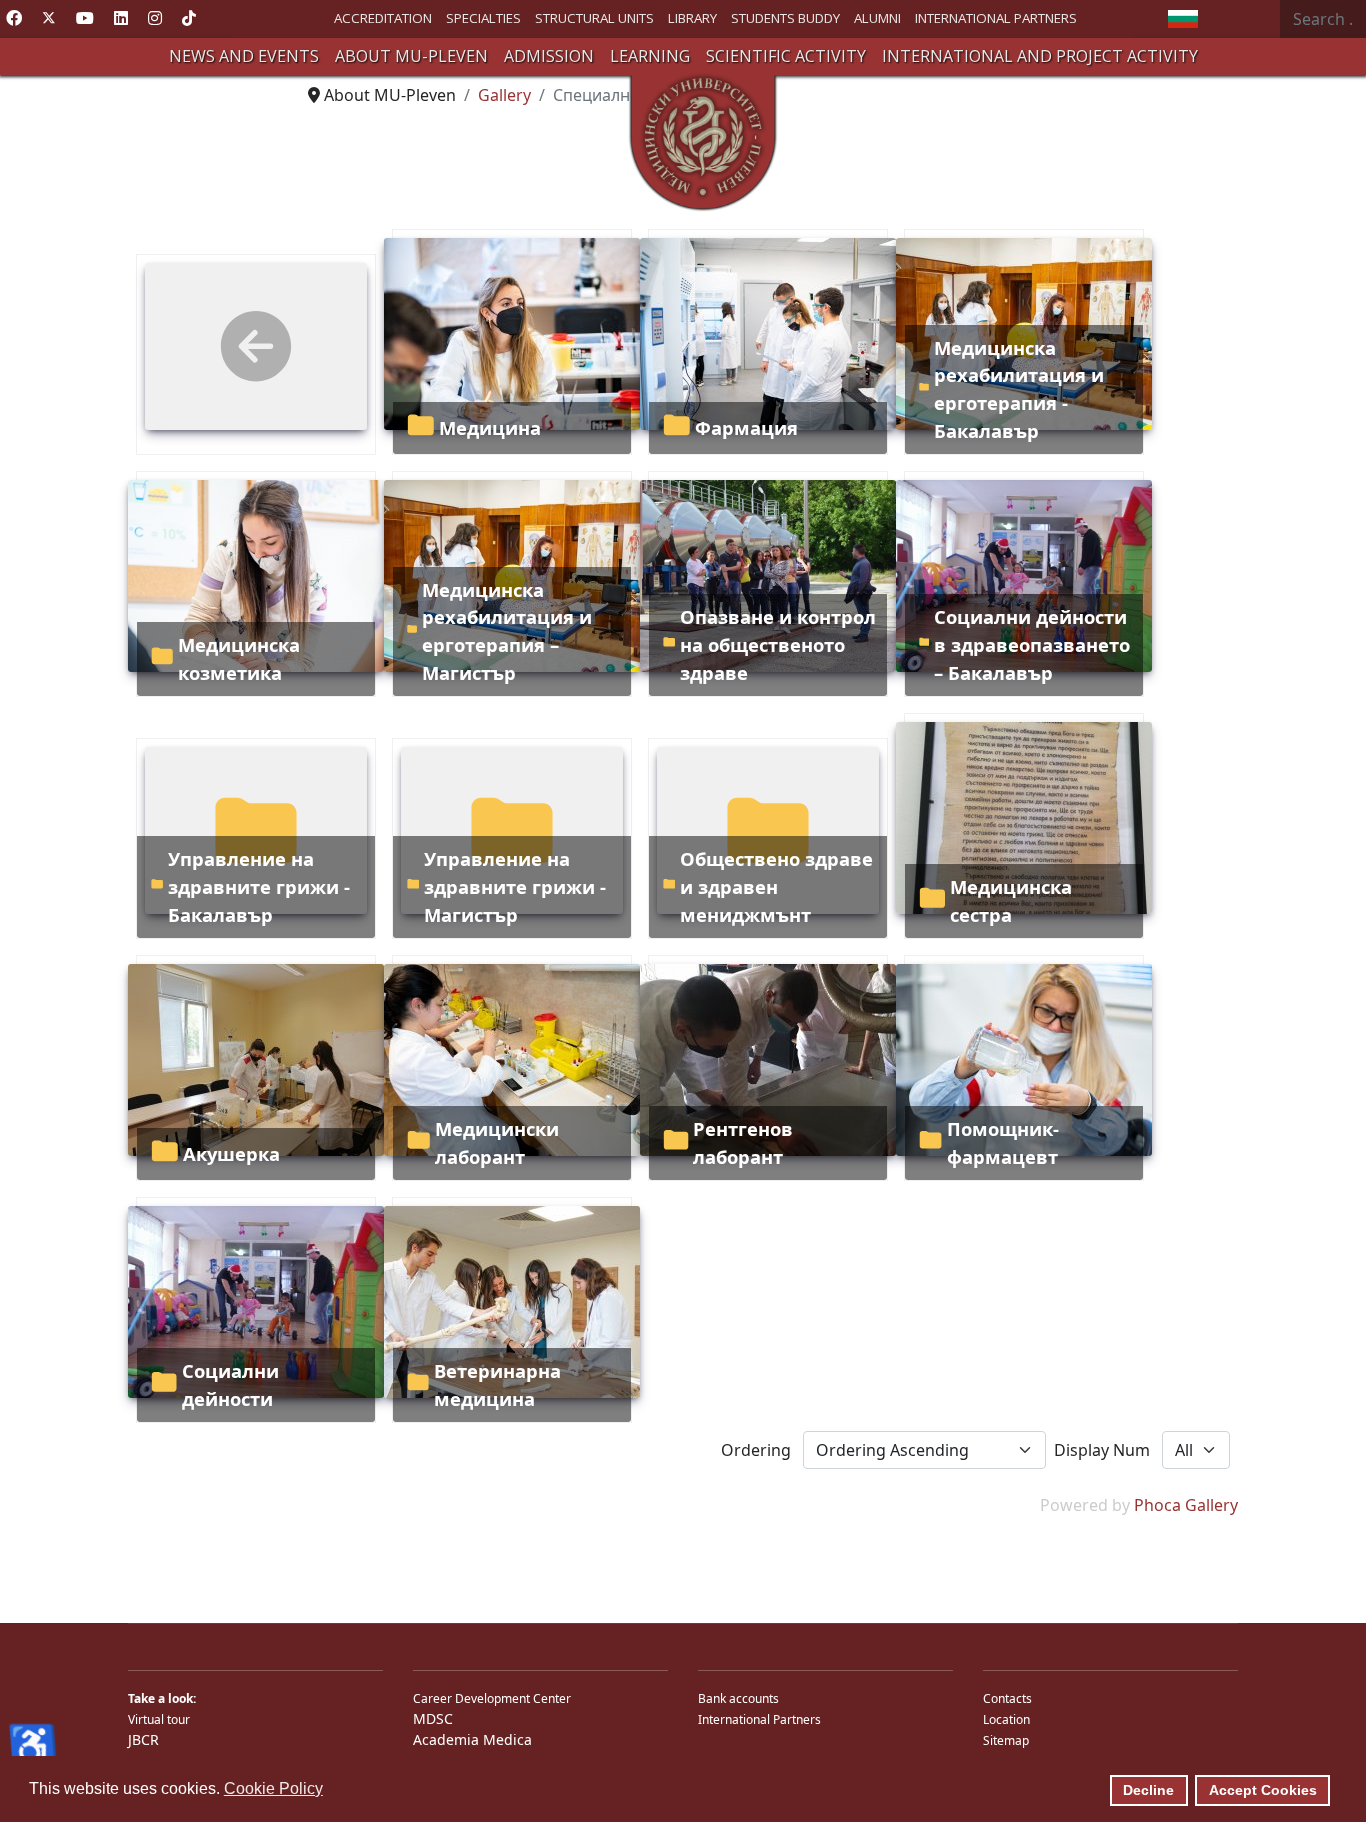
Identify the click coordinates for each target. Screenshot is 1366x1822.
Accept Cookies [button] (1263, 1790)
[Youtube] (85, 18)
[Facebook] (14, 18)
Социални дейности (230, 1384)
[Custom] (189, 18)
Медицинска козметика (239, 658)
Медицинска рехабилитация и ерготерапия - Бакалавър (1019, 389)
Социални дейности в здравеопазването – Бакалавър (1032, 644)
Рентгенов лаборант (743, 1142)
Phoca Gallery (1186, 1505)
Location (1006, 1719)
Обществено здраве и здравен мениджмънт (776, 886)
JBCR (143, 1739)
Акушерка (231, 1153)
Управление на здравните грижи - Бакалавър (259, 886)
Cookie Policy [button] (273, 1788)
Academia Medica (472, 1739)
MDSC (433, 1718)
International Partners (759, 1719)
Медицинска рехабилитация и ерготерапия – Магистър (507, 631)
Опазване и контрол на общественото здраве (778, 644)
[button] (244, 56)
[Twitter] (49, 18)
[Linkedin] (121, 18)
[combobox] (1323, 19)
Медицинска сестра (1011, 900)
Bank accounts (738, 1698)
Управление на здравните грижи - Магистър (515, 886)
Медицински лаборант (497, 1142)
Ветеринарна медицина (497, 1384)
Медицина (490, 427)
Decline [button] (1148, 1790)
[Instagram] (155, 18)
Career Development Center (492, 1698)
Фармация (746, 427)
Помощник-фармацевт (1003, 1142)
